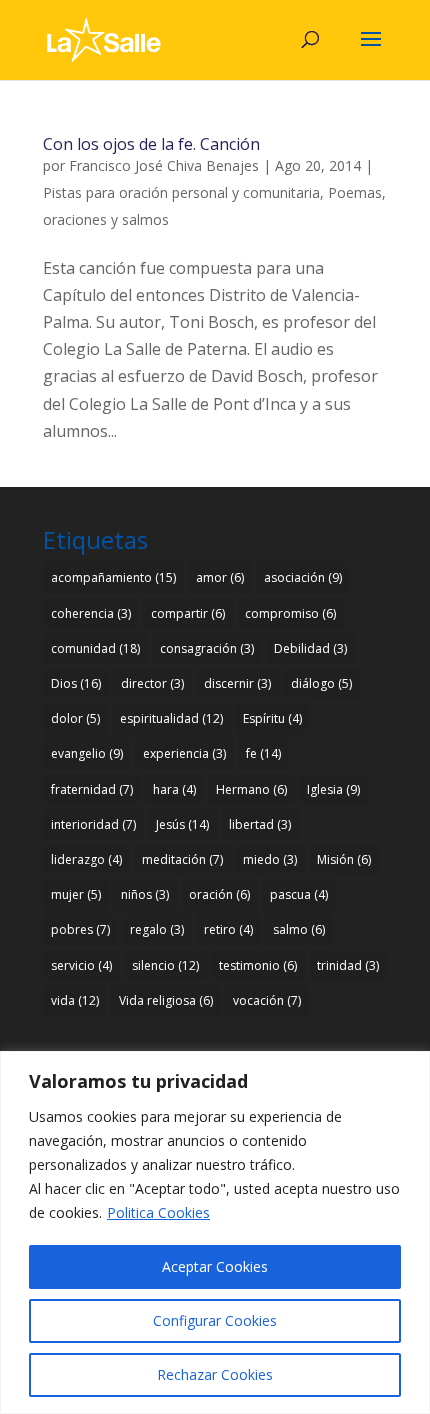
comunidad (95, 648)
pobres (80, 929)
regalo (157, 929)
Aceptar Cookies (215, 1266)
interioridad (93, 824)
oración (219, 894)
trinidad (348, 965)
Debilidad (310, 648)
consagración (207, 648)
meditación (182, 859)
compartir (188, 613)
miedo (270, 859)
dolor (75, 718)
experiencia (184, 753)
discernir (237, 683)
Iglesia (333, 789)
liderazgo (86, 859)
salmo (299, 929)
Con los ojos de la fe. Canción (151, 144)
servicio (81, 965)
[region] (215, 1232)
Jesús (182, 824)
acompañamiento (113, 577)
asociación (303, 577)
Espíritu (272, 718)
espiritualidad (171, 718)
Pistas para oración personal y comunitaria (181, 192)
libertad (260, 824)
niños (145, 894)
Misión (344, 859)
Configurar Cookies (215, 1320)
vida (75, 1000)
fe (263, 753)
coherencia (91, 613)
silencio (165, 965)
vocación (267, 1000)
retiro (228, 929)
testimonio (258, 965)
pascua (299, 894)
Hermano (251, 789)
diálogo (321, 683)
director (152, 683)
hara (174, 789)
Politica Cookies (158, 1212)
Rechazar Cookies (215, 1374)
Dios (76, 683)
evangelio (87, 753)
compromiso (290, 613)
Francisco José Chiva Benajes (164, 165)
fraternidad (92, 789)
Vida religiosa (166, 1000)
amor (220, 577)
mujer (76, 894)
